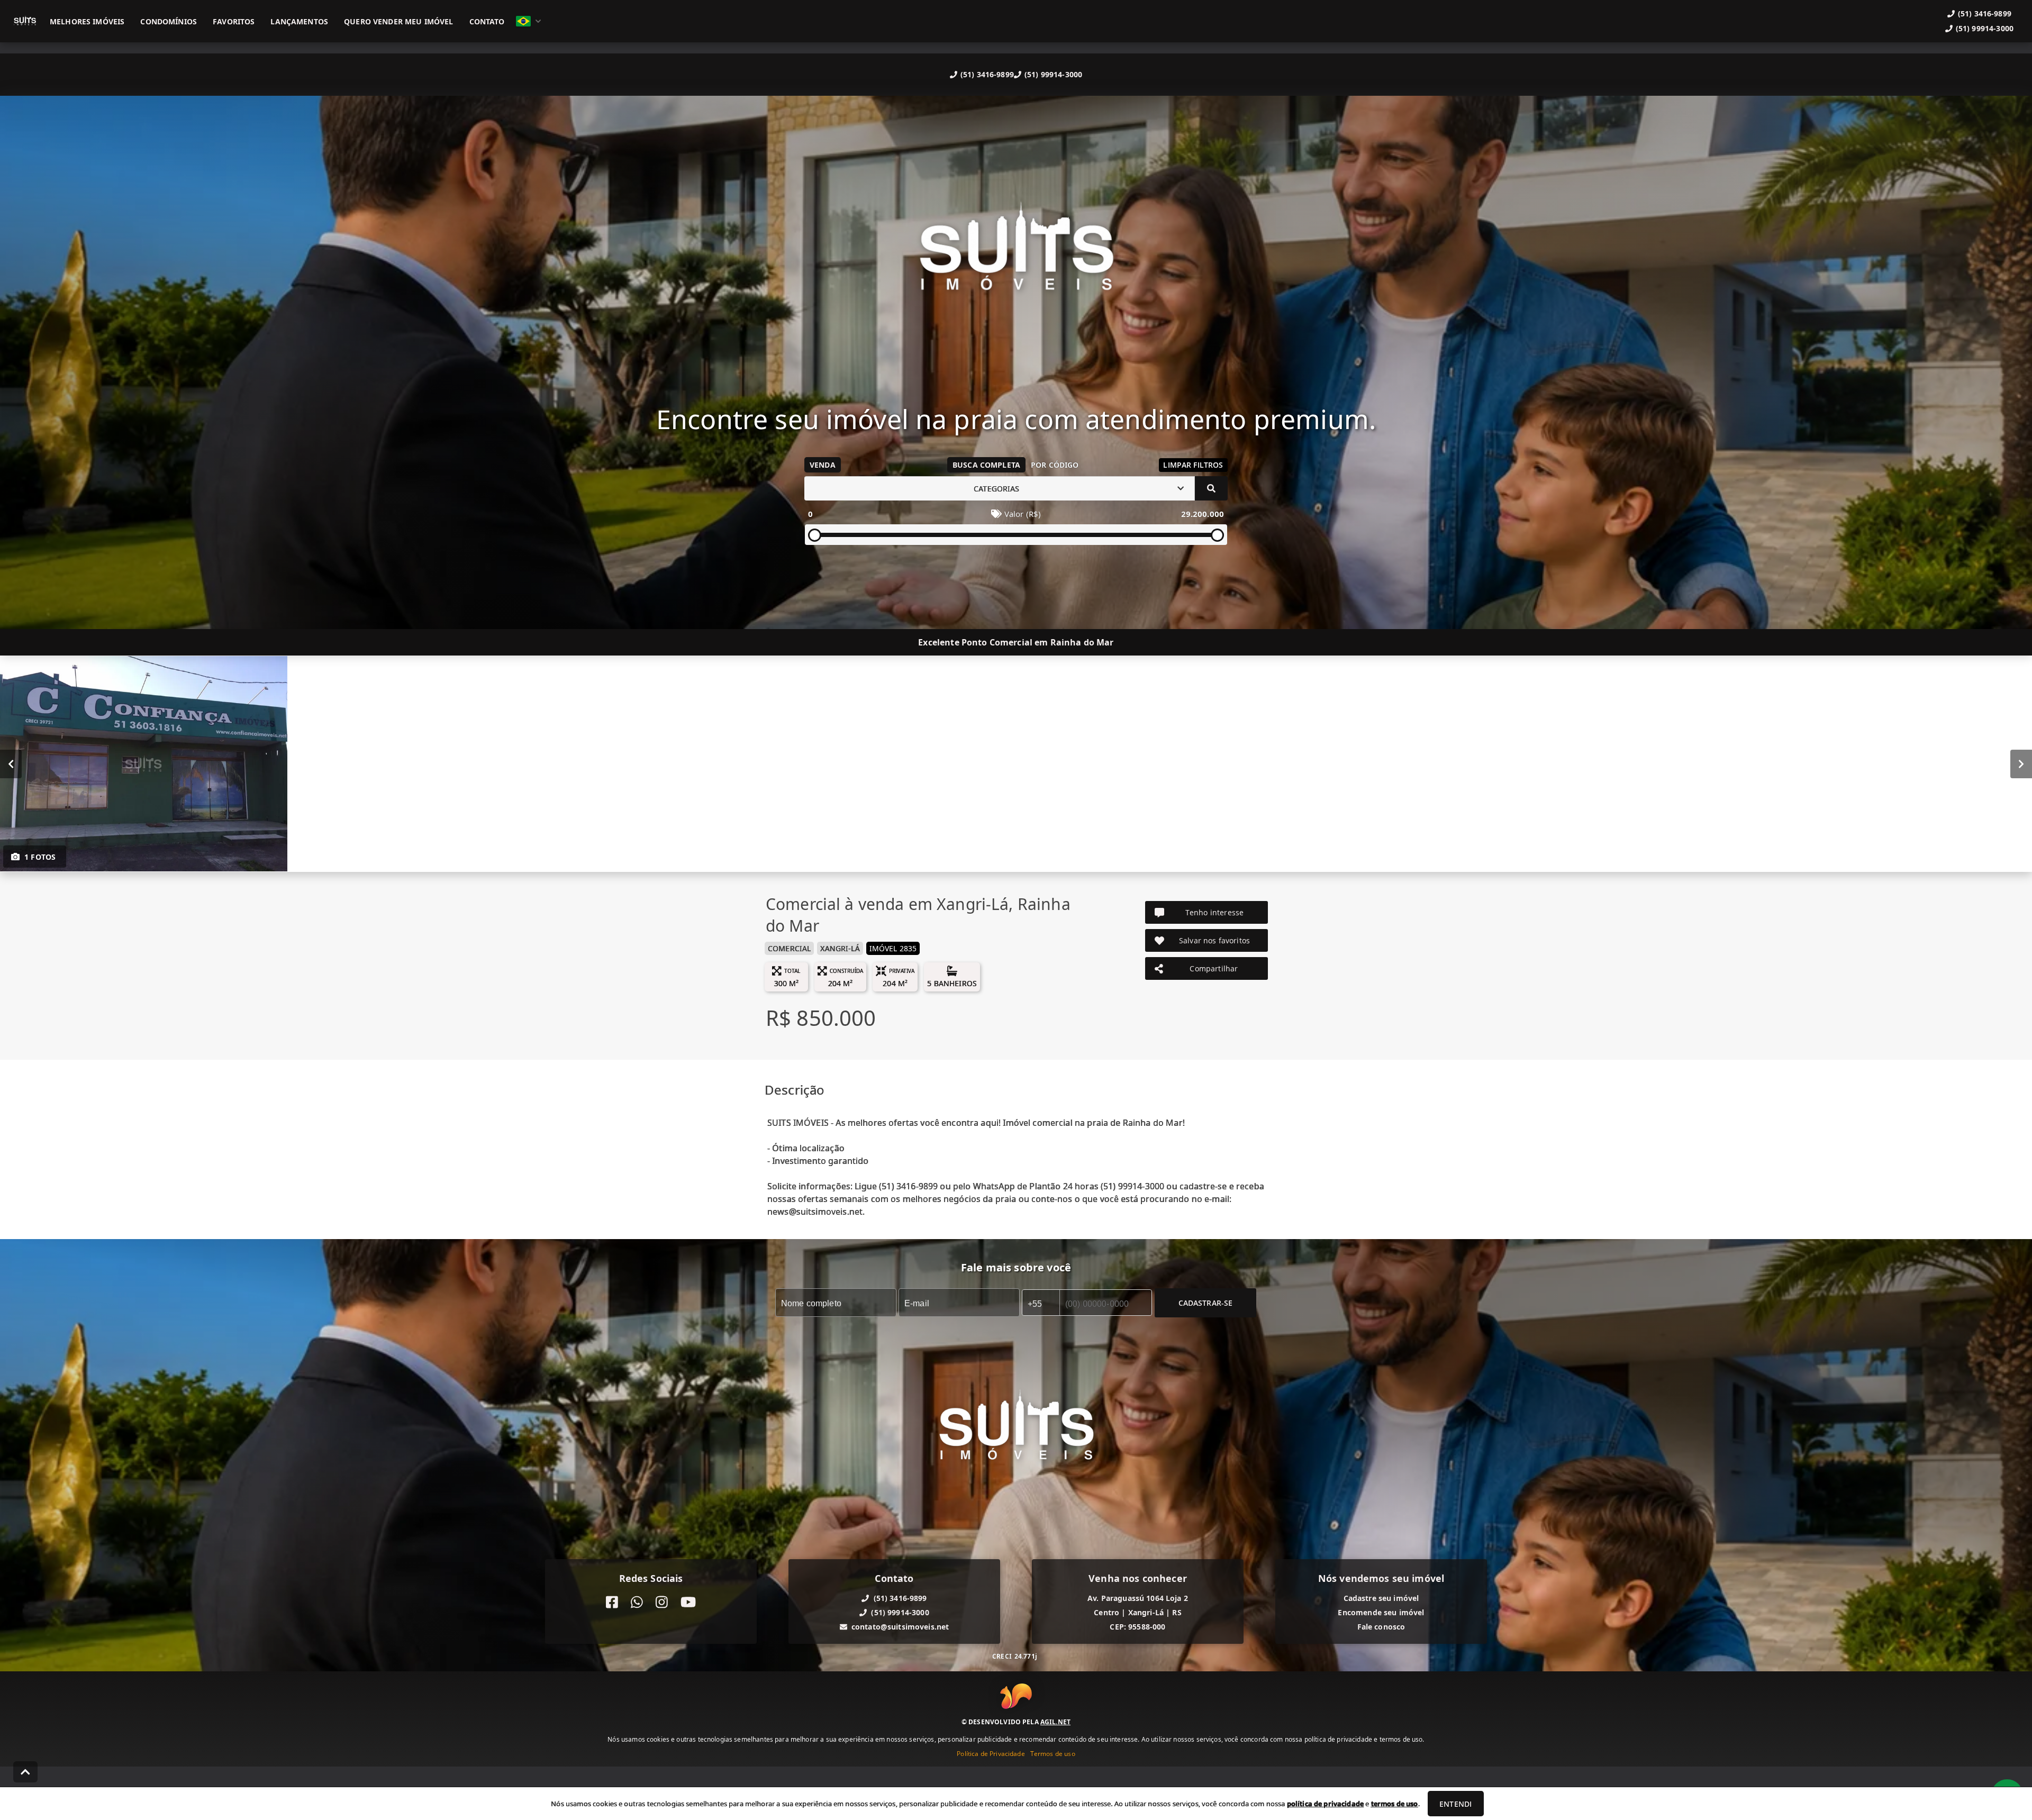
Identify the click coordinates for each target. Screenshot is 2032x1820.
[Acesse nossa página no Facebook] (612, 1602)
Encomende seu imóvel (1381, 1612)
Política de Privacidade (991, 1754)
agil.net (1055, 1722)
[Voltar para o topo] (25, 1772)
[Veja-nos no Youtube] (688, 1602)
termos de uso (1395, 1804)
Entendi (1455, 1804)
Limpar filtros (1193, 465)
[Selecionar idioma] (529, 21)
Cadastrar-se (1206, 1303)
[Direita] (2021, 764)
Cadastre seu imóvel (1381, 1598)
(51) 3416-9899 (987, 74)
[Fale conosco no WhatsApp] (637, 1602)
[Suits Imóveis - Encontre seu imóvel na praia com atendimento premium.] (1016, 256)
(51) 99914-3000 (1053, 74)
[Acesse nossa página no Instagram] (662, 1602)
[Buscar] (1211, 488)
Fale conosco (1381, 1627)
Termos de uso (1053, 1754)
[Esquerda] (11, 764)
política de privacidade (1325, 1804)
